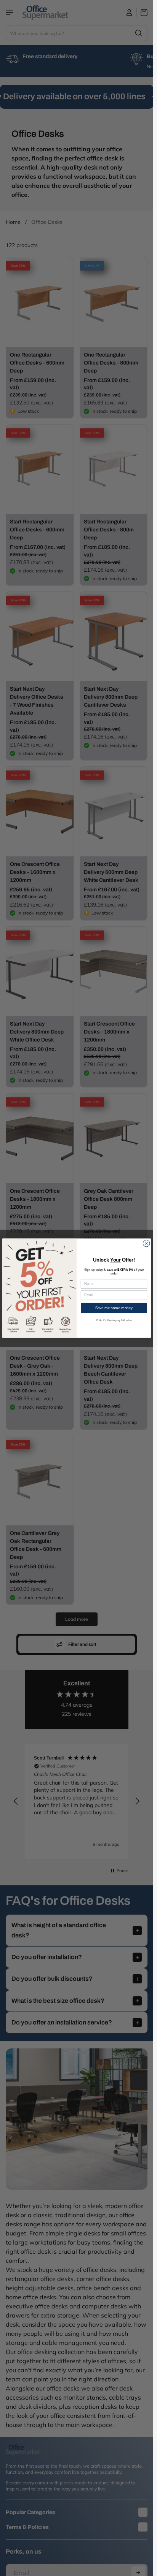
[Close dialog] (146, 1243)
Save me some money (114, 1308)
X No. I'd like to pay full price (114, 1320)
